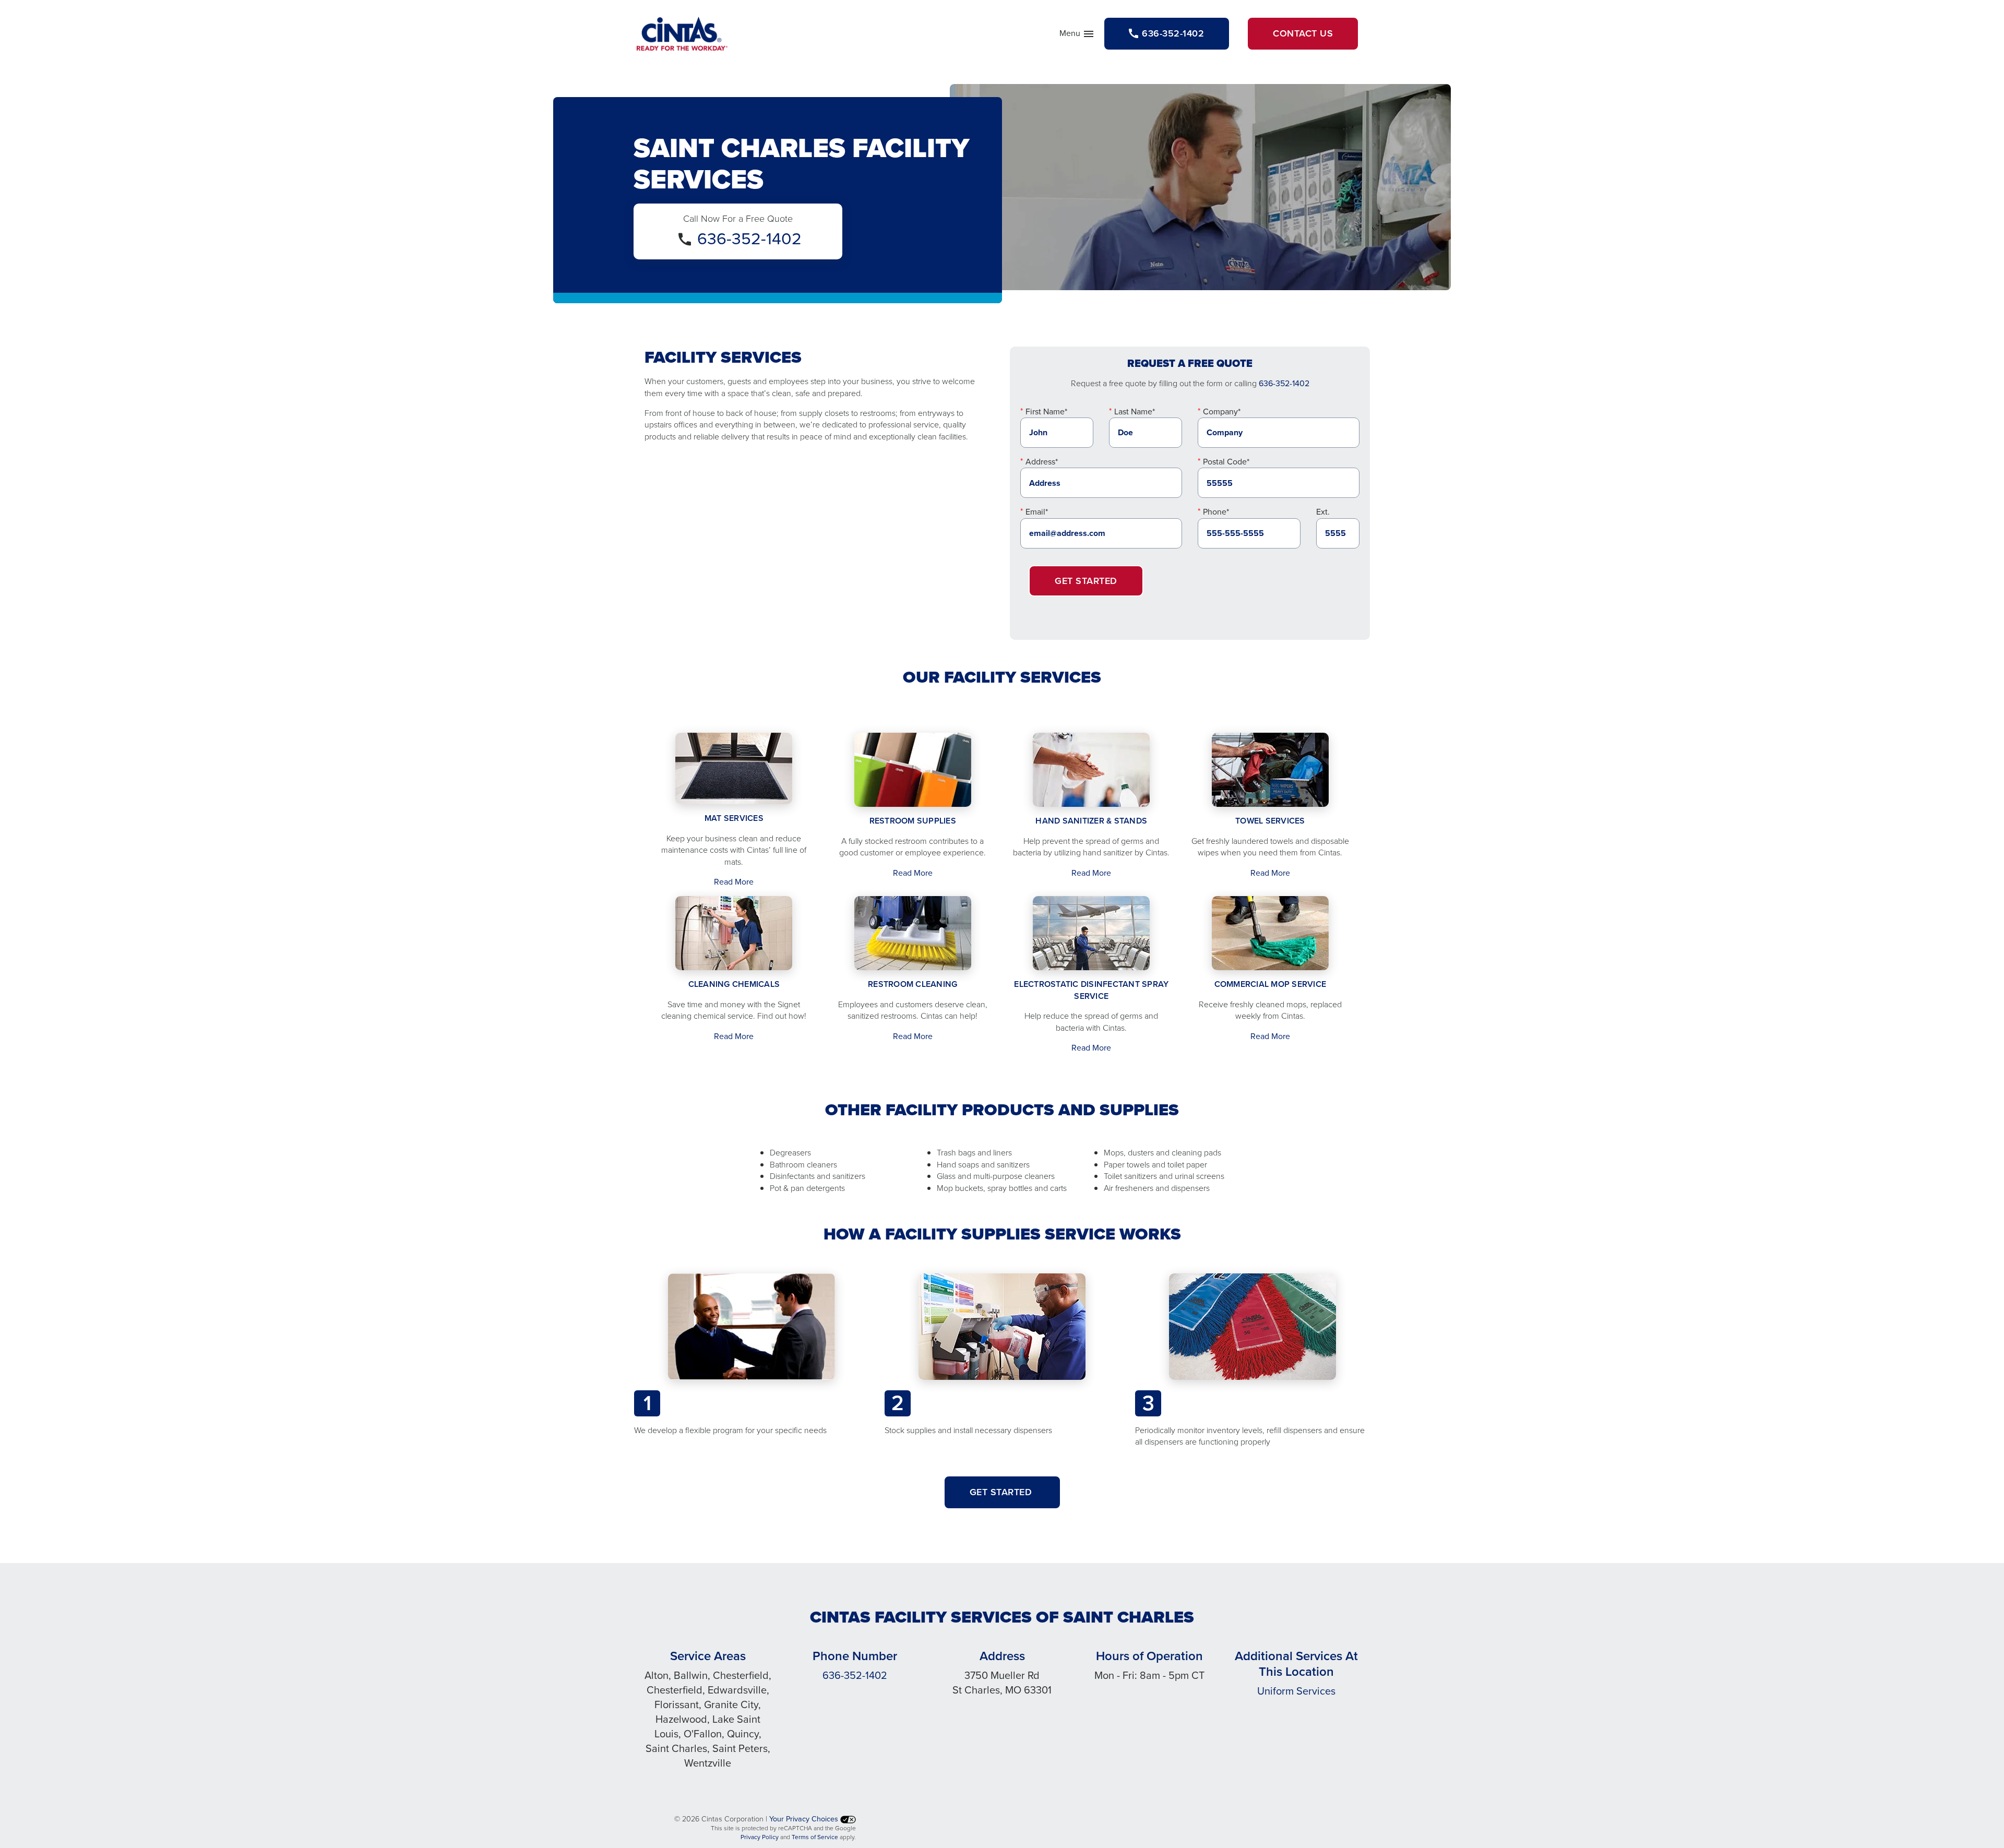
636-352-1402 (749, 239)
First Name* (1046, 412)
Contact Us (1303, 33)
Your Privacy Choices (805, 1819)
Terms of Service (815, 1837)
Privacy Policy (760, 1837)
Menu (1077, 35)
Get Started (1086, 581)
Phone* (1216, 512)
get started (1002, 1492)
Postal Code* (1226, 462)
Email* (1037, 512)
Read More (734, 882)
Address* (1042, 462)
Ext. (1323, 512)
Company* (1222, 412)
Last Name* (1135, 412)
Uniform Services (1296, 1691)
